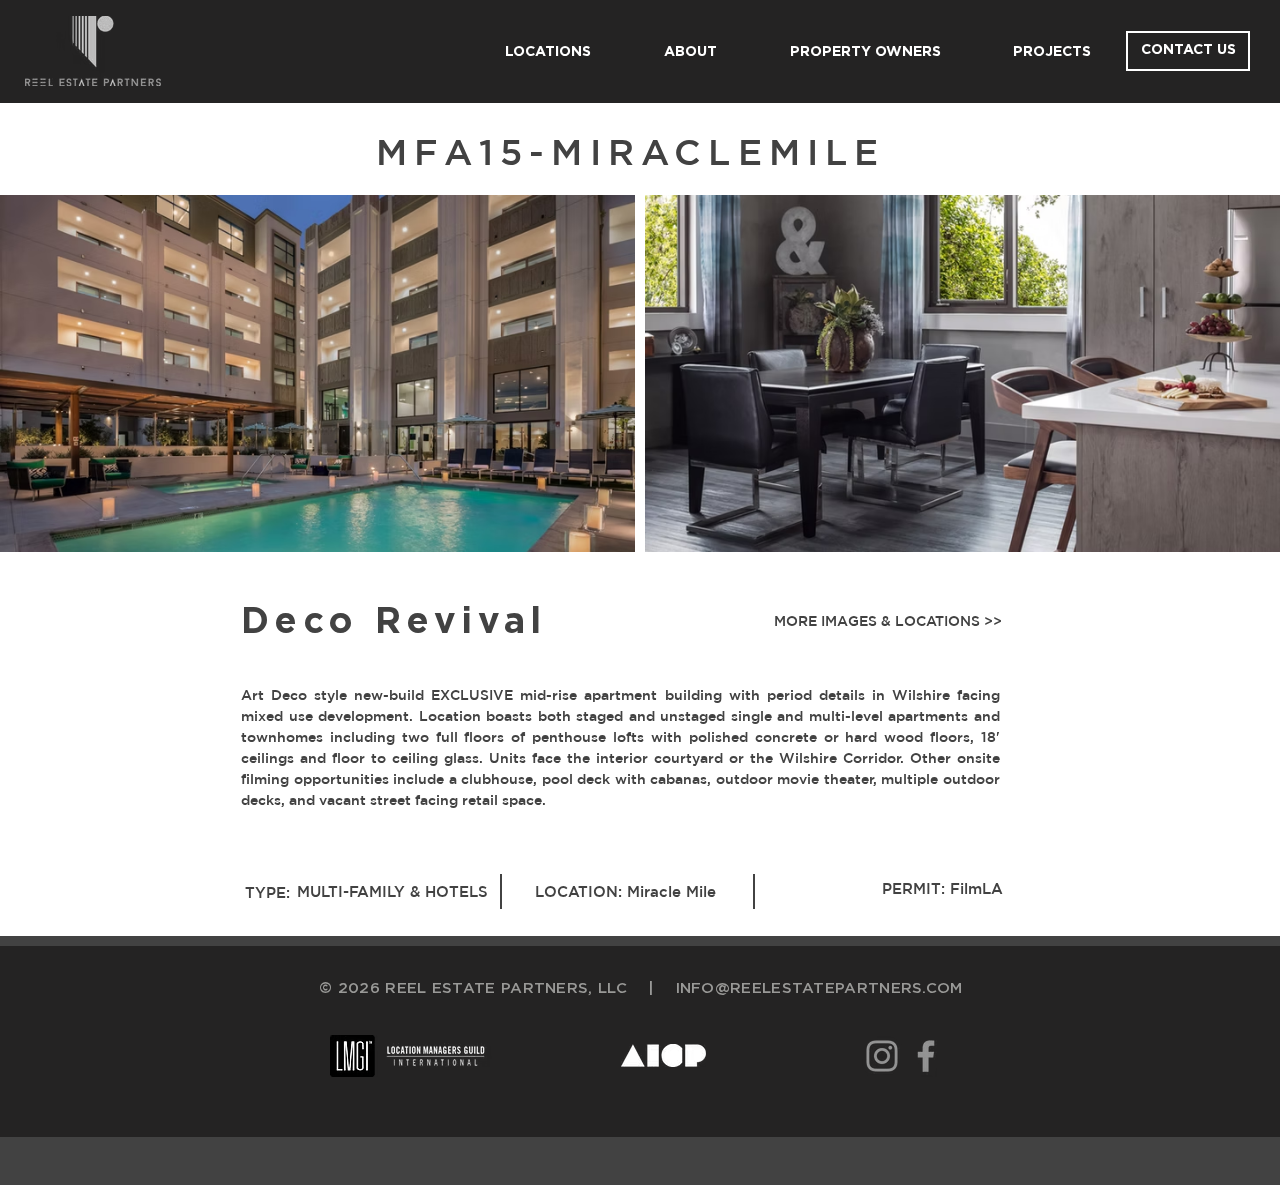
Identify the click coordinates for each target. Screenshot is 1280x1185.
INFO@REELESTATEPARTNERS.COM (819, 988)
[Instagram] (882, 1056)
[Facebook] (926, 1056)
